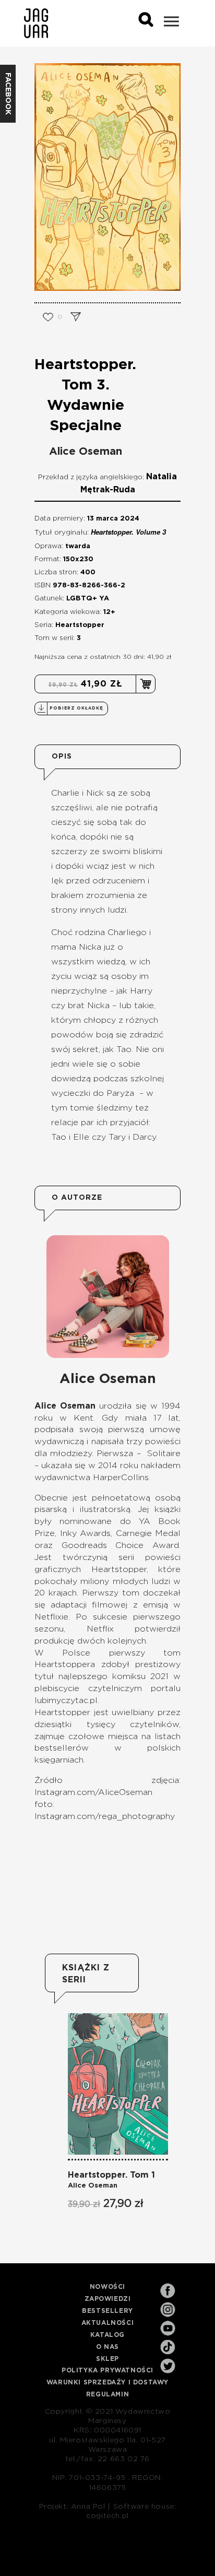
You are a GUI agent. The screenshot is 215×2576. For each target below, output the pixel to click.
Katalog (107, 2335)
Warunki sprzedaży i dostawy (107, 2382)
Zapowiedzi (108, 2299)
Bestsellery (107, 2311)
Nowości (107, 2287)
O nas (107, 2347)
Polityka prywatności (107, 2370)
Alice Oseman (86, 452)
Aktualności (108, 2323)
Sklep (107, 2359)
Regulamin (107, 2394)
